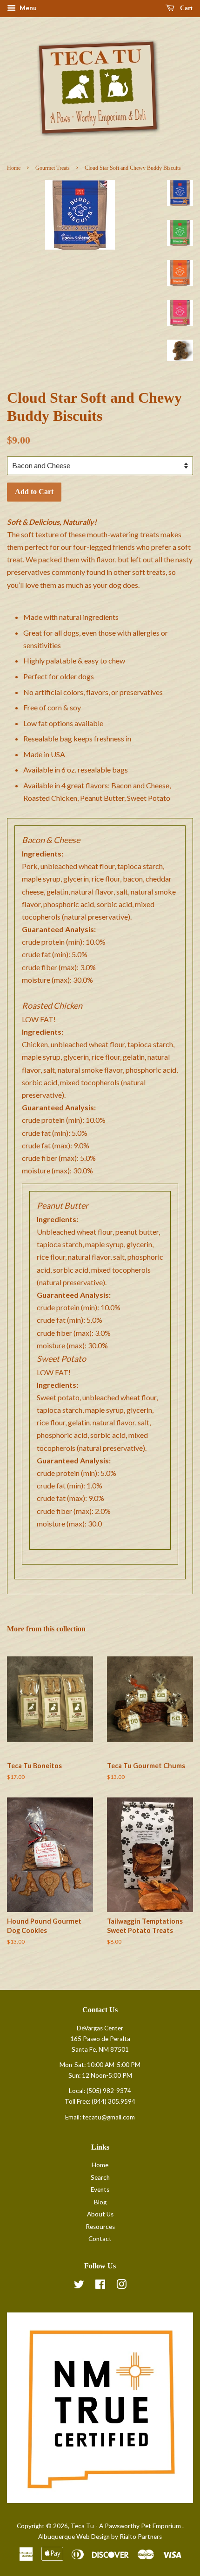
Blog (100, 2202)
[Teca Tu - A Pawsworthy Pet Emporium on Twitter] (79, 2286)
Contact (100, 2239)
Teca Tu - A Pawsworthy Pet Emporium (127, 2526)
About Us (100, 2214)
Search (100, 2177)
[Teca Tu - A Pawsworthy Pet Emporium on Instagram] (121, 2286)
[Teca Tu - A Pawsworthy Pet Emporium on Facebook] (100, 2286)
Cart (186, 8)
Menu (27, 8)
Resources (100, 2227)
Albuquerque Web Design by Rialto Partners (100, 2537)
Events (100, 2190)
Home (14, 168)
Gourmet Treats (53, 168)
